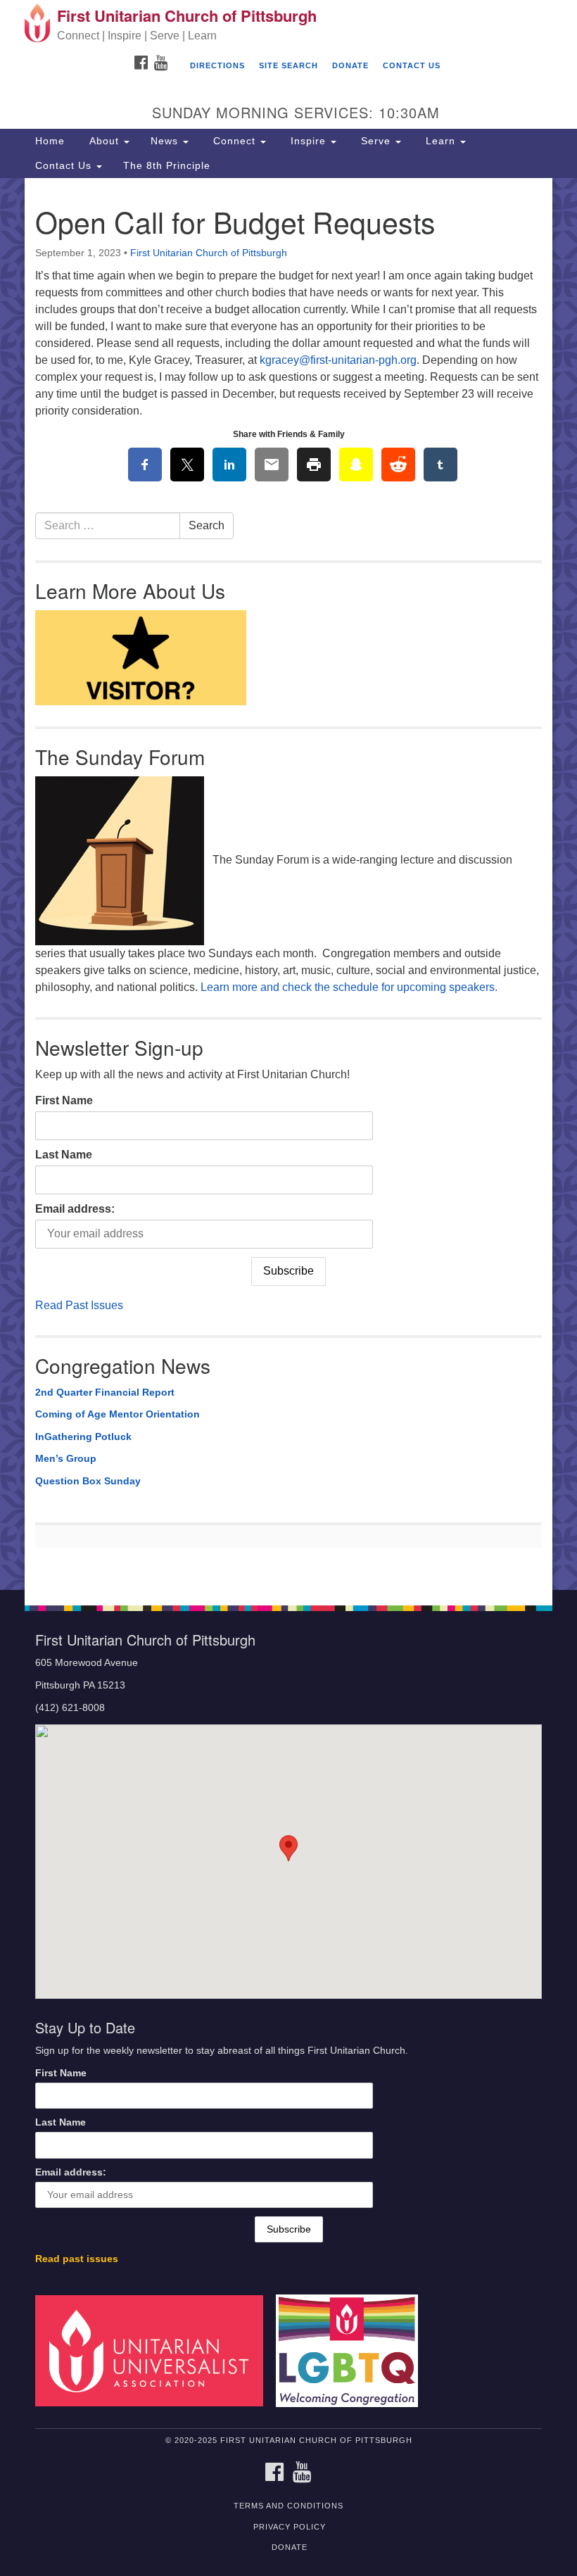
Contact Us (412, 65)
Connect (234, 141)
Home (50, 141)
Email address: (75, 1209)
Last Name (64, 1155)
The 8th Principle (167, 165)
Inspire (308, 141)
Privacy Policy (290, 2527)
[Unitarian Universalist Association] (154, 2350)
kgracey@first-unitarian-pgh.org (338, 360)
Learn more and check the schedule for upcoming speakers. (349, 987)
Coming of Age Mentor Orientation (118, 1414)
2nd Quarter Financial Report (105, 1392)
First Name (64, 1100)
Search (207, 525)
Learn (440, 141)
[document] (288, 884)
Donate (350, 65)
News (166, 141)
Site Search (288, 65)
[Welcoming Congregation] (352, 2350)
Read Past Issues (79, 1305)
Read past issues (77, 2259)
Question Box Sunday (88, 1481)
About (104, 141)
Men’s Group (66, 1458)
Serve (376, 141)
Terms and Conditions (288, 2506)
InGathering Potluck (83, 1437)
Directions (217, 65)
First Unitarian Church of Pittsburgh (209, 253)
